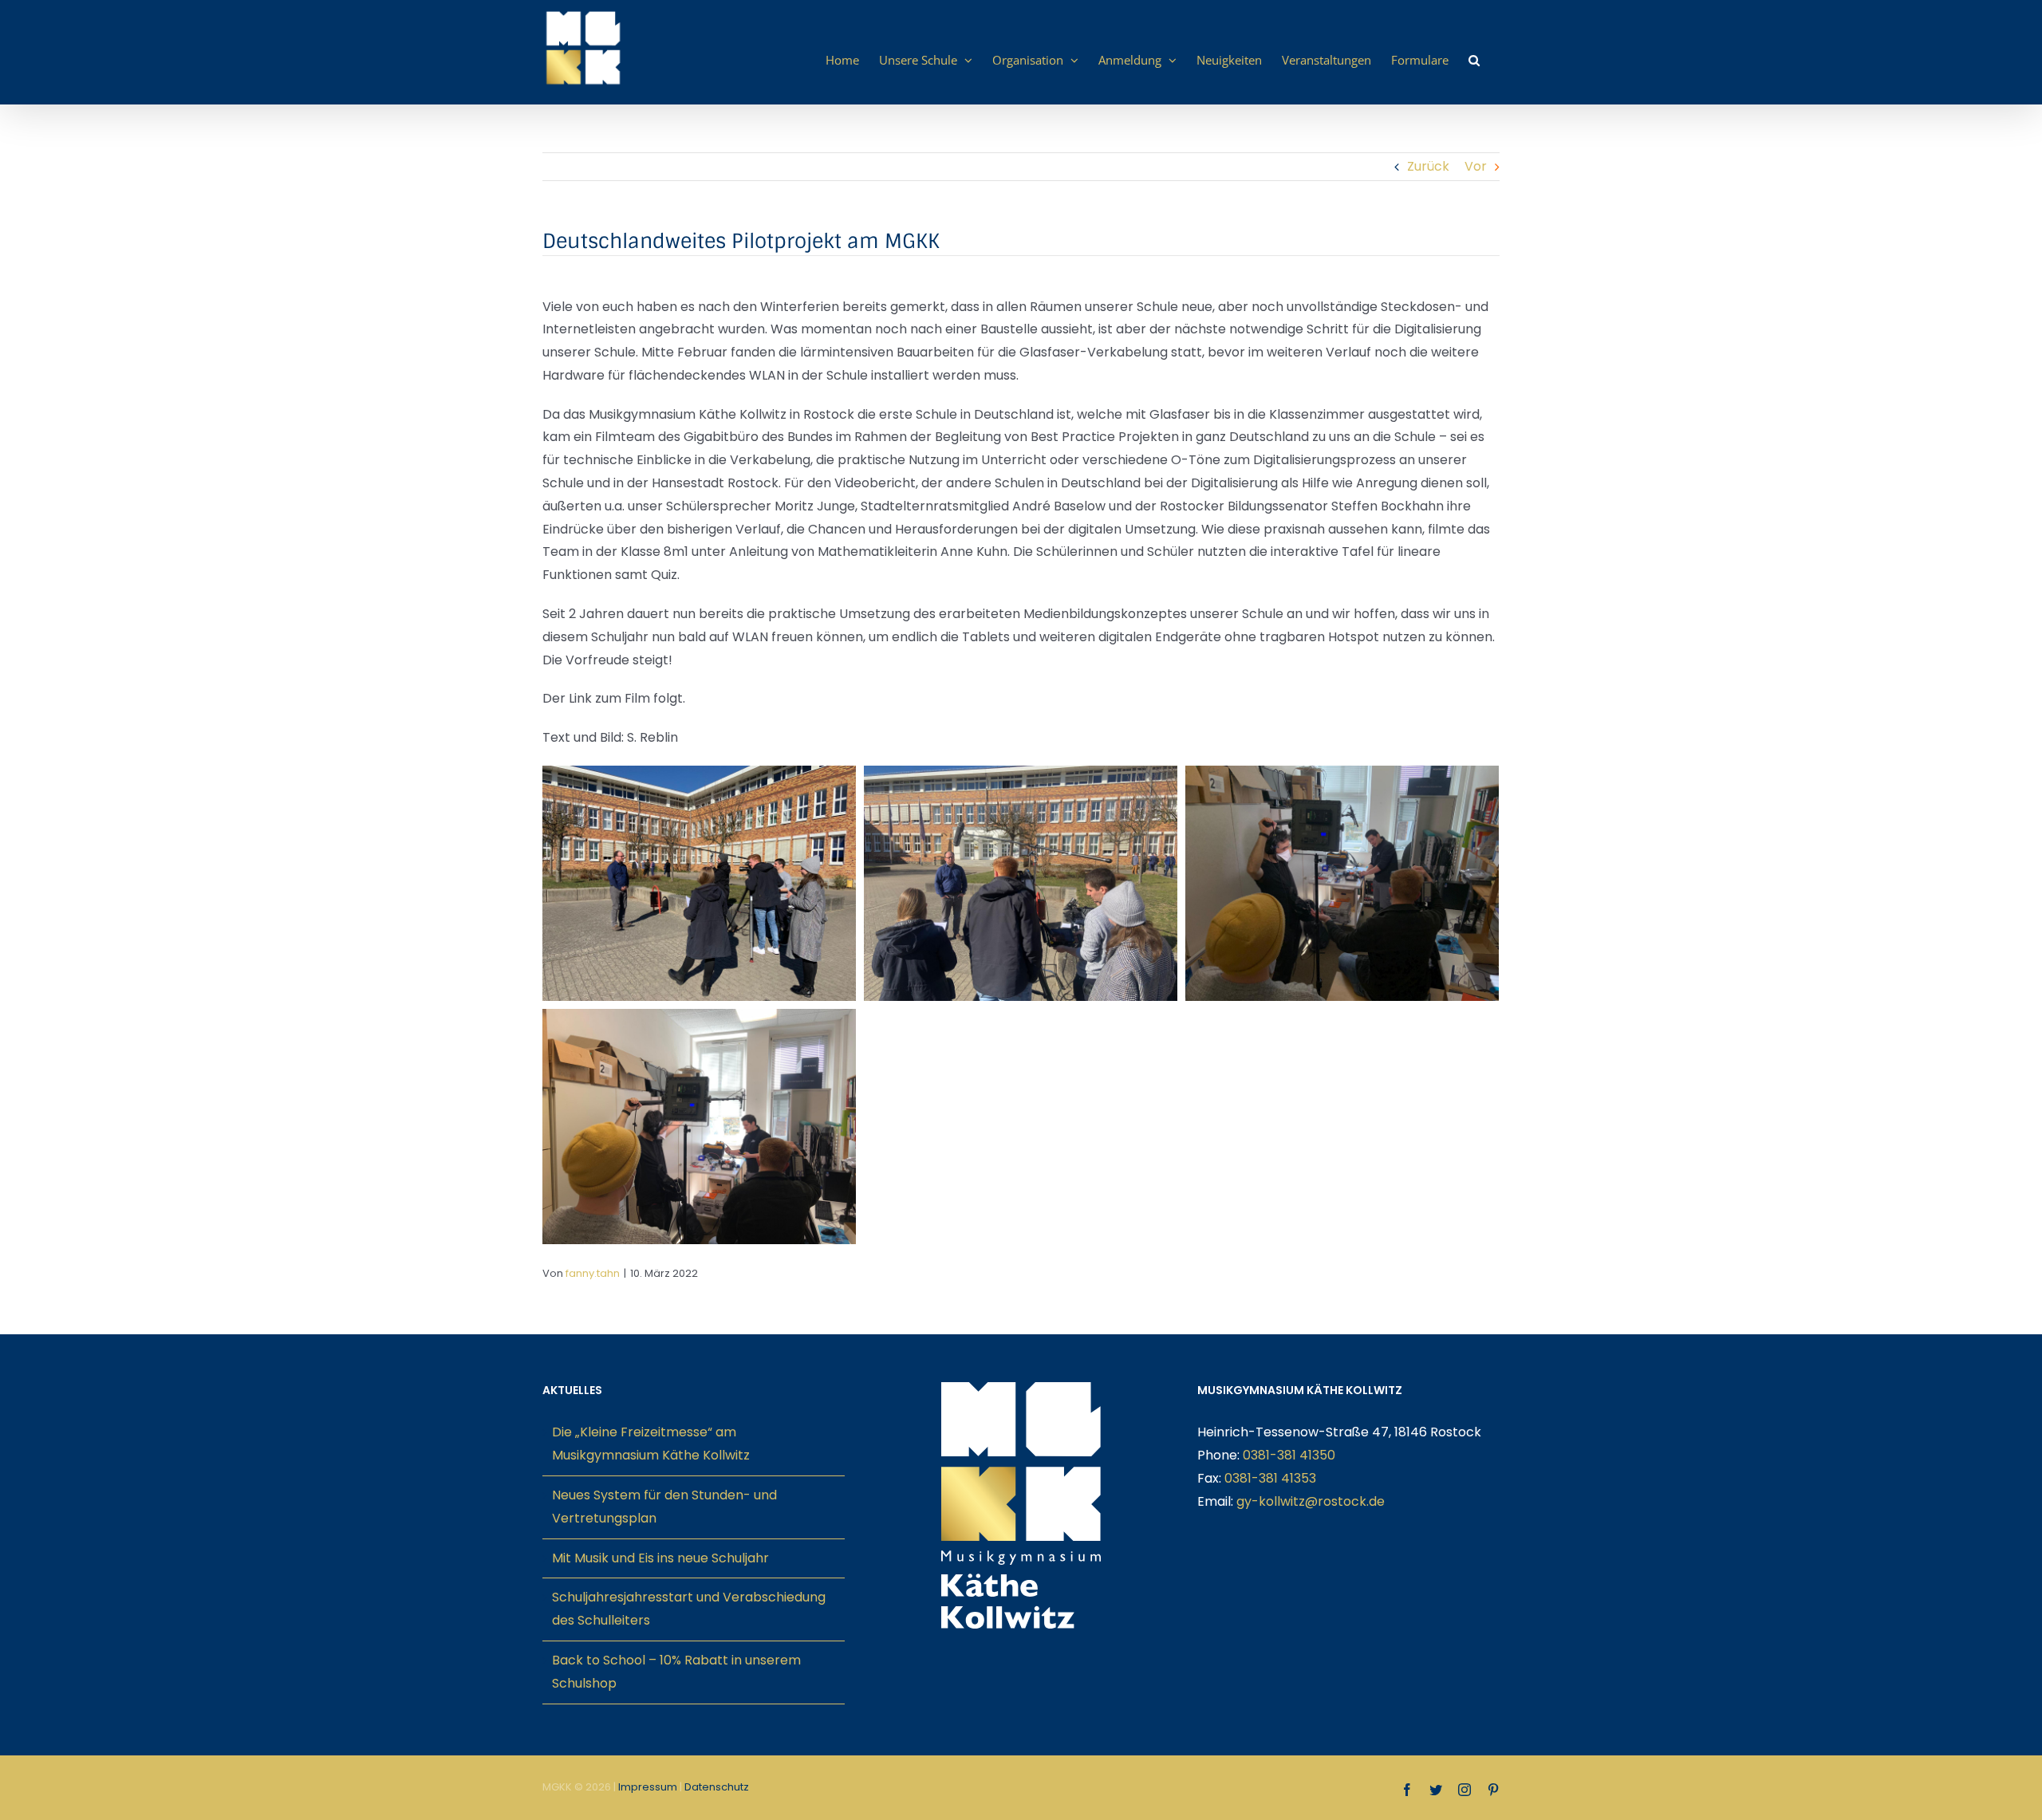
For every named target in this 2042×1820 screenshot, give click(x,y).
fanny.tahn (593, 1273)
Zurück (1428, 166)
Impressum (648, 1787)
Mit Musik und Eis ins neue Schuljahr (660, 1558)
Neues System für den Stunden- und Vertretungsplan (664, 1507)
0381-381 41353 (1270, 1478)
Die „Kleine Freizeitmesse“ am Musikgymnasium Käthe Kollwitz (651, 1444)
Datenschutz (717, 1787)
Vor (1476, 166)
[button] (1474, 60)
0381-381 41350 (1289, 1455)
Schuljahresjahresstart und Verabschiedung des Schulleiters (689, 1609)
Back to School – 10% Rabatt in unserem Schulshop (676, 1672)
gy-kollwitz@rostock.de (1311, 1501)
